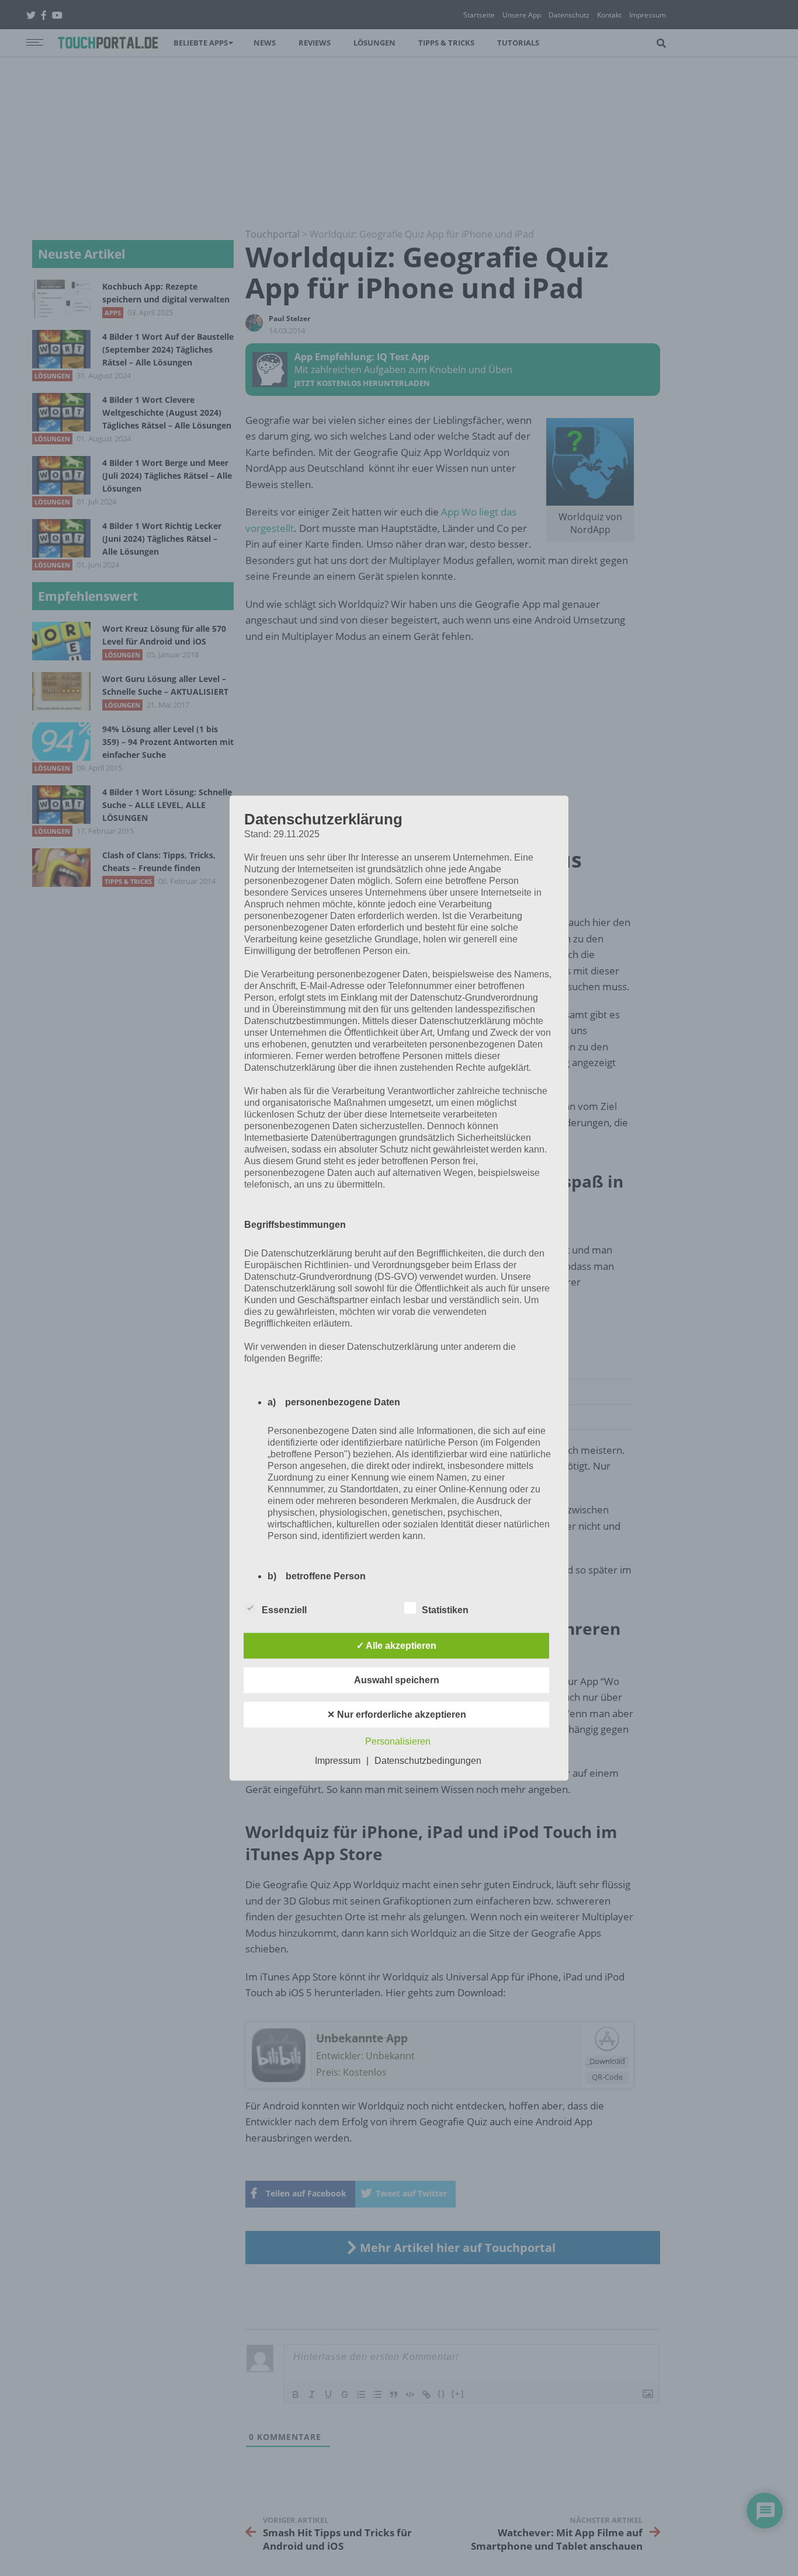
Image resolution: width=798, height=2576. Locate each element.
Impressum (338, 1760)
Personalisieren (398, 1741)
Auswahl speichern (397, 1679)
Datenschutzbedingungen (428, 1760)
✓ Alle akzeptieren (396, 1645)
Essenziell (284, 1609)
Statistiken (445, 1609)
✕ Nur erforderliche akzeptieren (397, 1714)
